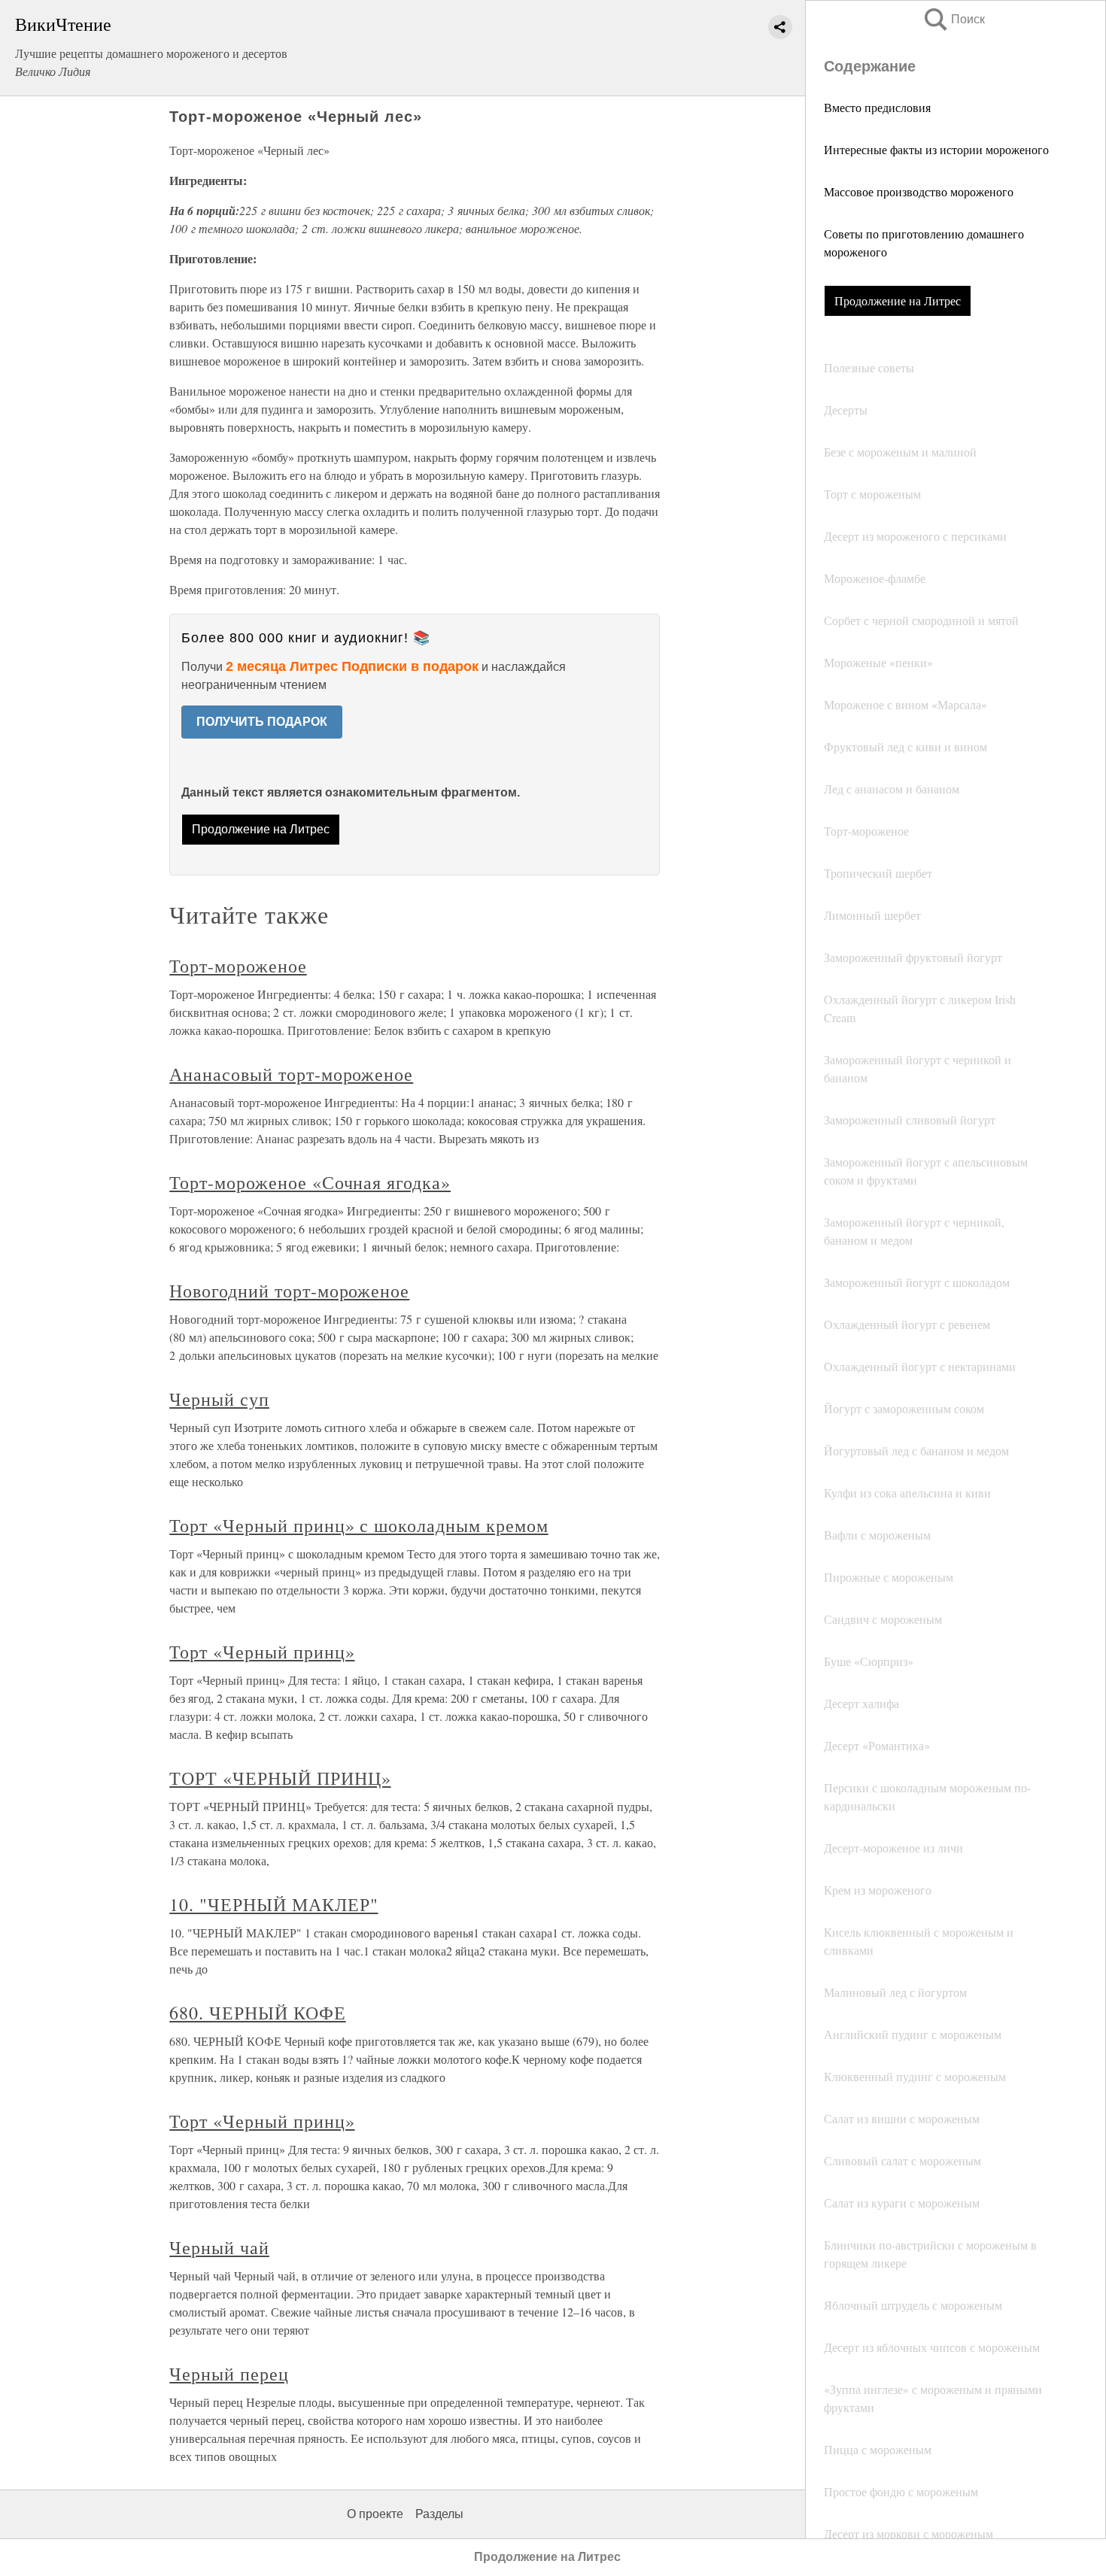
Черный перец (229, 2374)
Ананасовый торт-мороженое (291, 1074)
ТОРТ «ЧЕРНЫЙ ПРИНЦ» (280, 1778)
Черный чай (219, 2247)
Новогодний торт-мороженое (289, 1291)
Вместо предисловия (877, 107)
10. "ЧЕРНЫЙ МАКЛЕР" (273, 1904)
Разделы (439, 2514)
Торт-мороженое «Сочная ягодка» (310, 1182)
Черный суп (219, 1399)
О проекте (375, 2514)
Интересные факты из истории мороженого (936, 149)
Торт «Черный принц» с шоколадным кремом (359, 1525)
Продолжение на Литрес (898, 300)
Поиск (953, 19)
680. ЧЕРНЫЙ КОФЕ (257, 2013)
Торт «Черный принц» (262, 1652)
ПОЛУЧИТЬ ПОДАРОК (262, 722)
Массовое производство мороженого (919, 191)
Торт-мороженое (238, 966)
